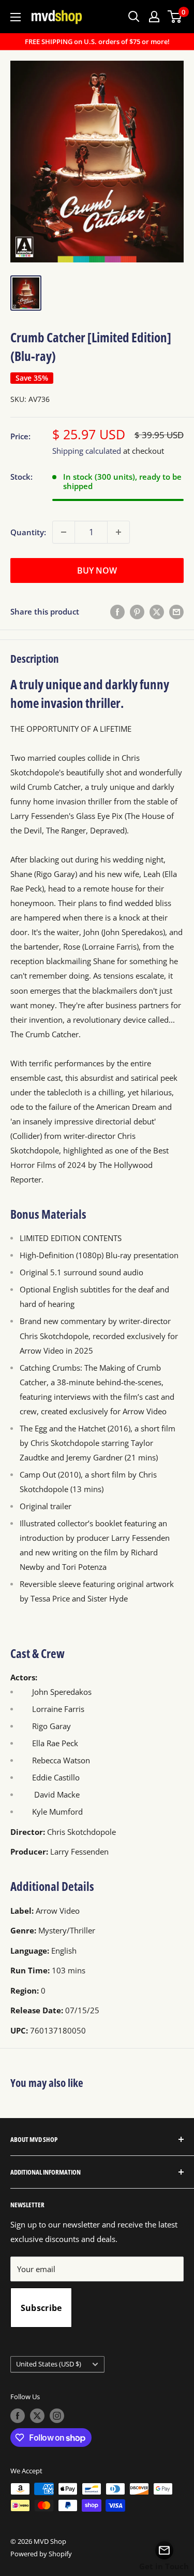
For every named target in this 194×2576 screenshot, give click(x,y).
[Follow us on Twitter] (37, 2416)
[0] (175, 17)
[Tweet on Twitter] (157, 611)
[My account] (154, 17)
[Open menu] (16, 17)
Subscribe (41, 2308)
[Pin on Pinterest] (137, 611)
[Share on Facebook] (117, 611)
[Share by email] (176, 611)
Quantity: (28, 532)
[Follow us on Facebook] (18, 2416)
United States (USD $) (49, 2364)
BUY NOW (97, 570)
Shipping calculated (87, 451)
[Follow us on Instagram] (57, 2416)
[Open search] (134, 17)
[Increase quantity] (118, 532)
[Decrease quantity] (64, 532)
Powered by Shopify (41, 2554)
